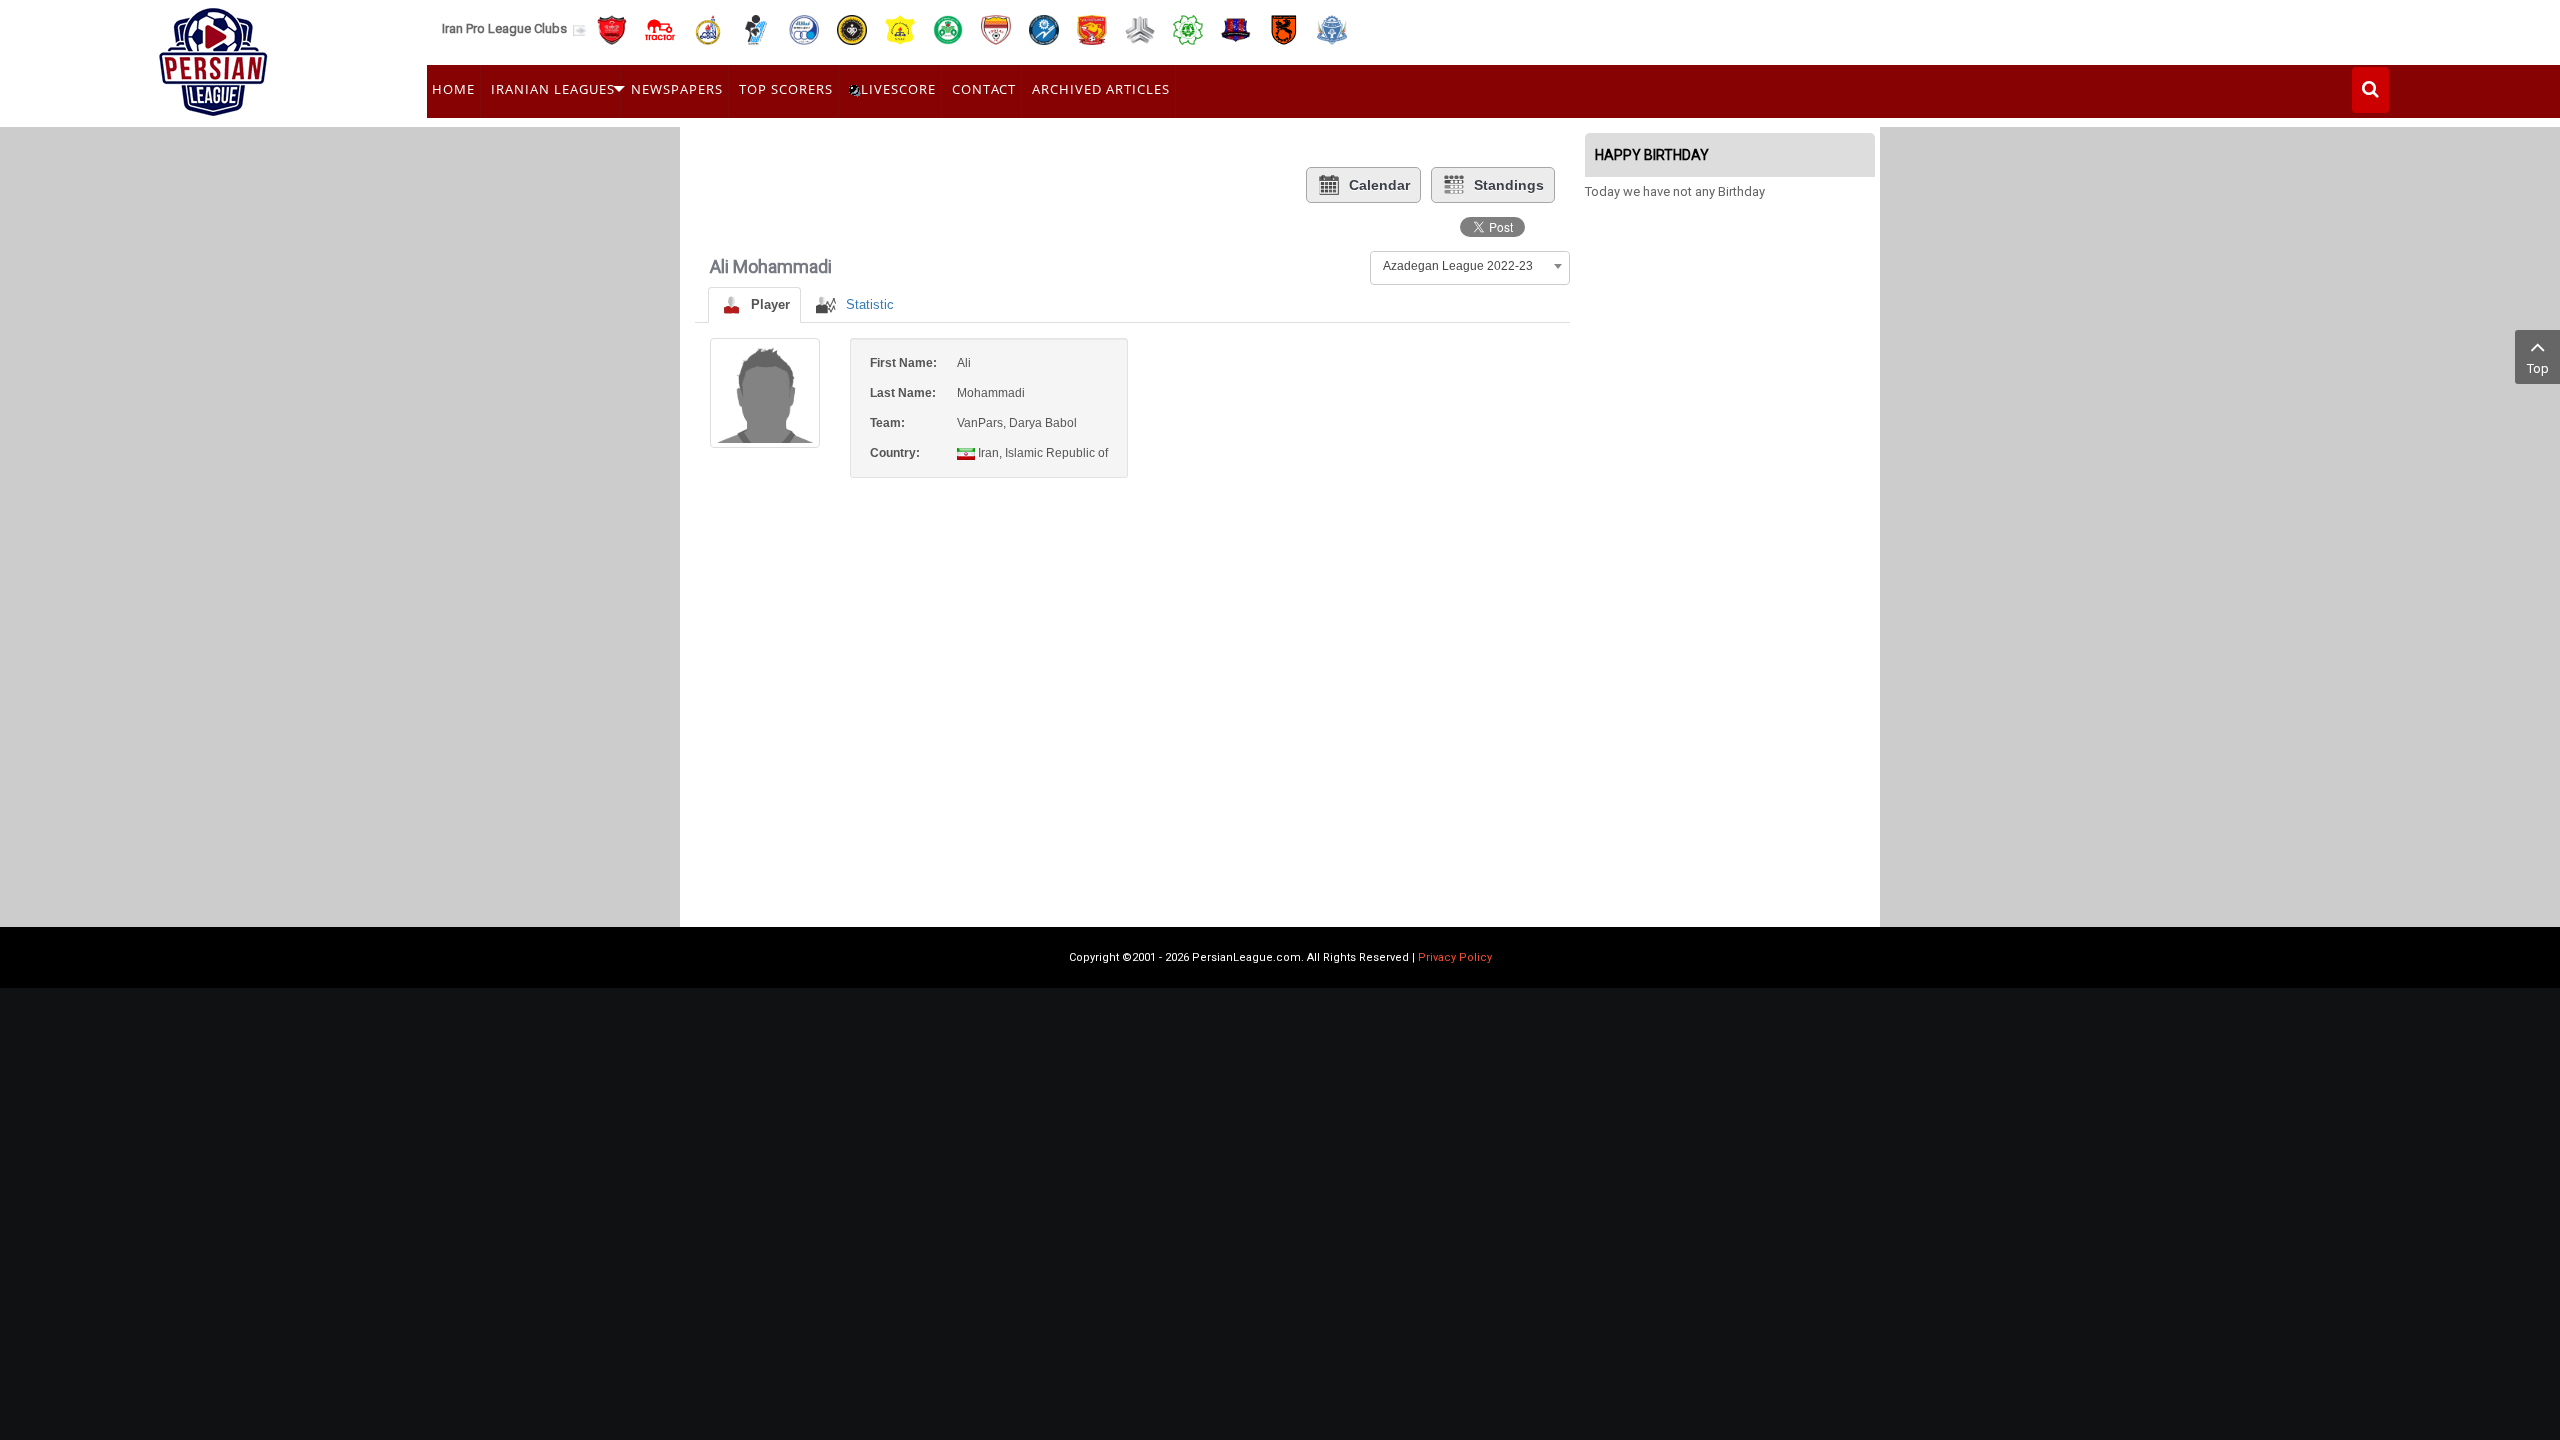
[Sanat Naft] (900, 28)
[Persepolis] (612, 28)
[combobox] (1470, 266)
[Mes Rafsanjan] (1284, 28)
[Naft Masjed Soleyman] (708, 28)
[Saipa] (1140, 29)
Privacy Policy (1455, 957)
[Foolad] (996, 28)
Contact (984, 89)
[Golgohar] (1044, 28)
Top (2538, 368)
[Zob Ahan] (948, 28)
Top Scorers (786, 89)
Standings (1509, 185)
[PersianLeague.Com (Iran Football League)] (213, 57)
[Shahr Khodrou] (1092, 28)
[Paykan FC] (756, 28)
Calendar (1379, 185)
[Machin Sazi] (1188, 28)
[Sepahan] (852, 28)
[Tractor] (660, 28)
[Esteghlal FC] (804, 28)
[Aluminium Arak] (1332, 28)
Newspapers (677, 89)
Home (453, 89)
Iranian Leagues (553, 89)
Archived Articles (1101, 89)
